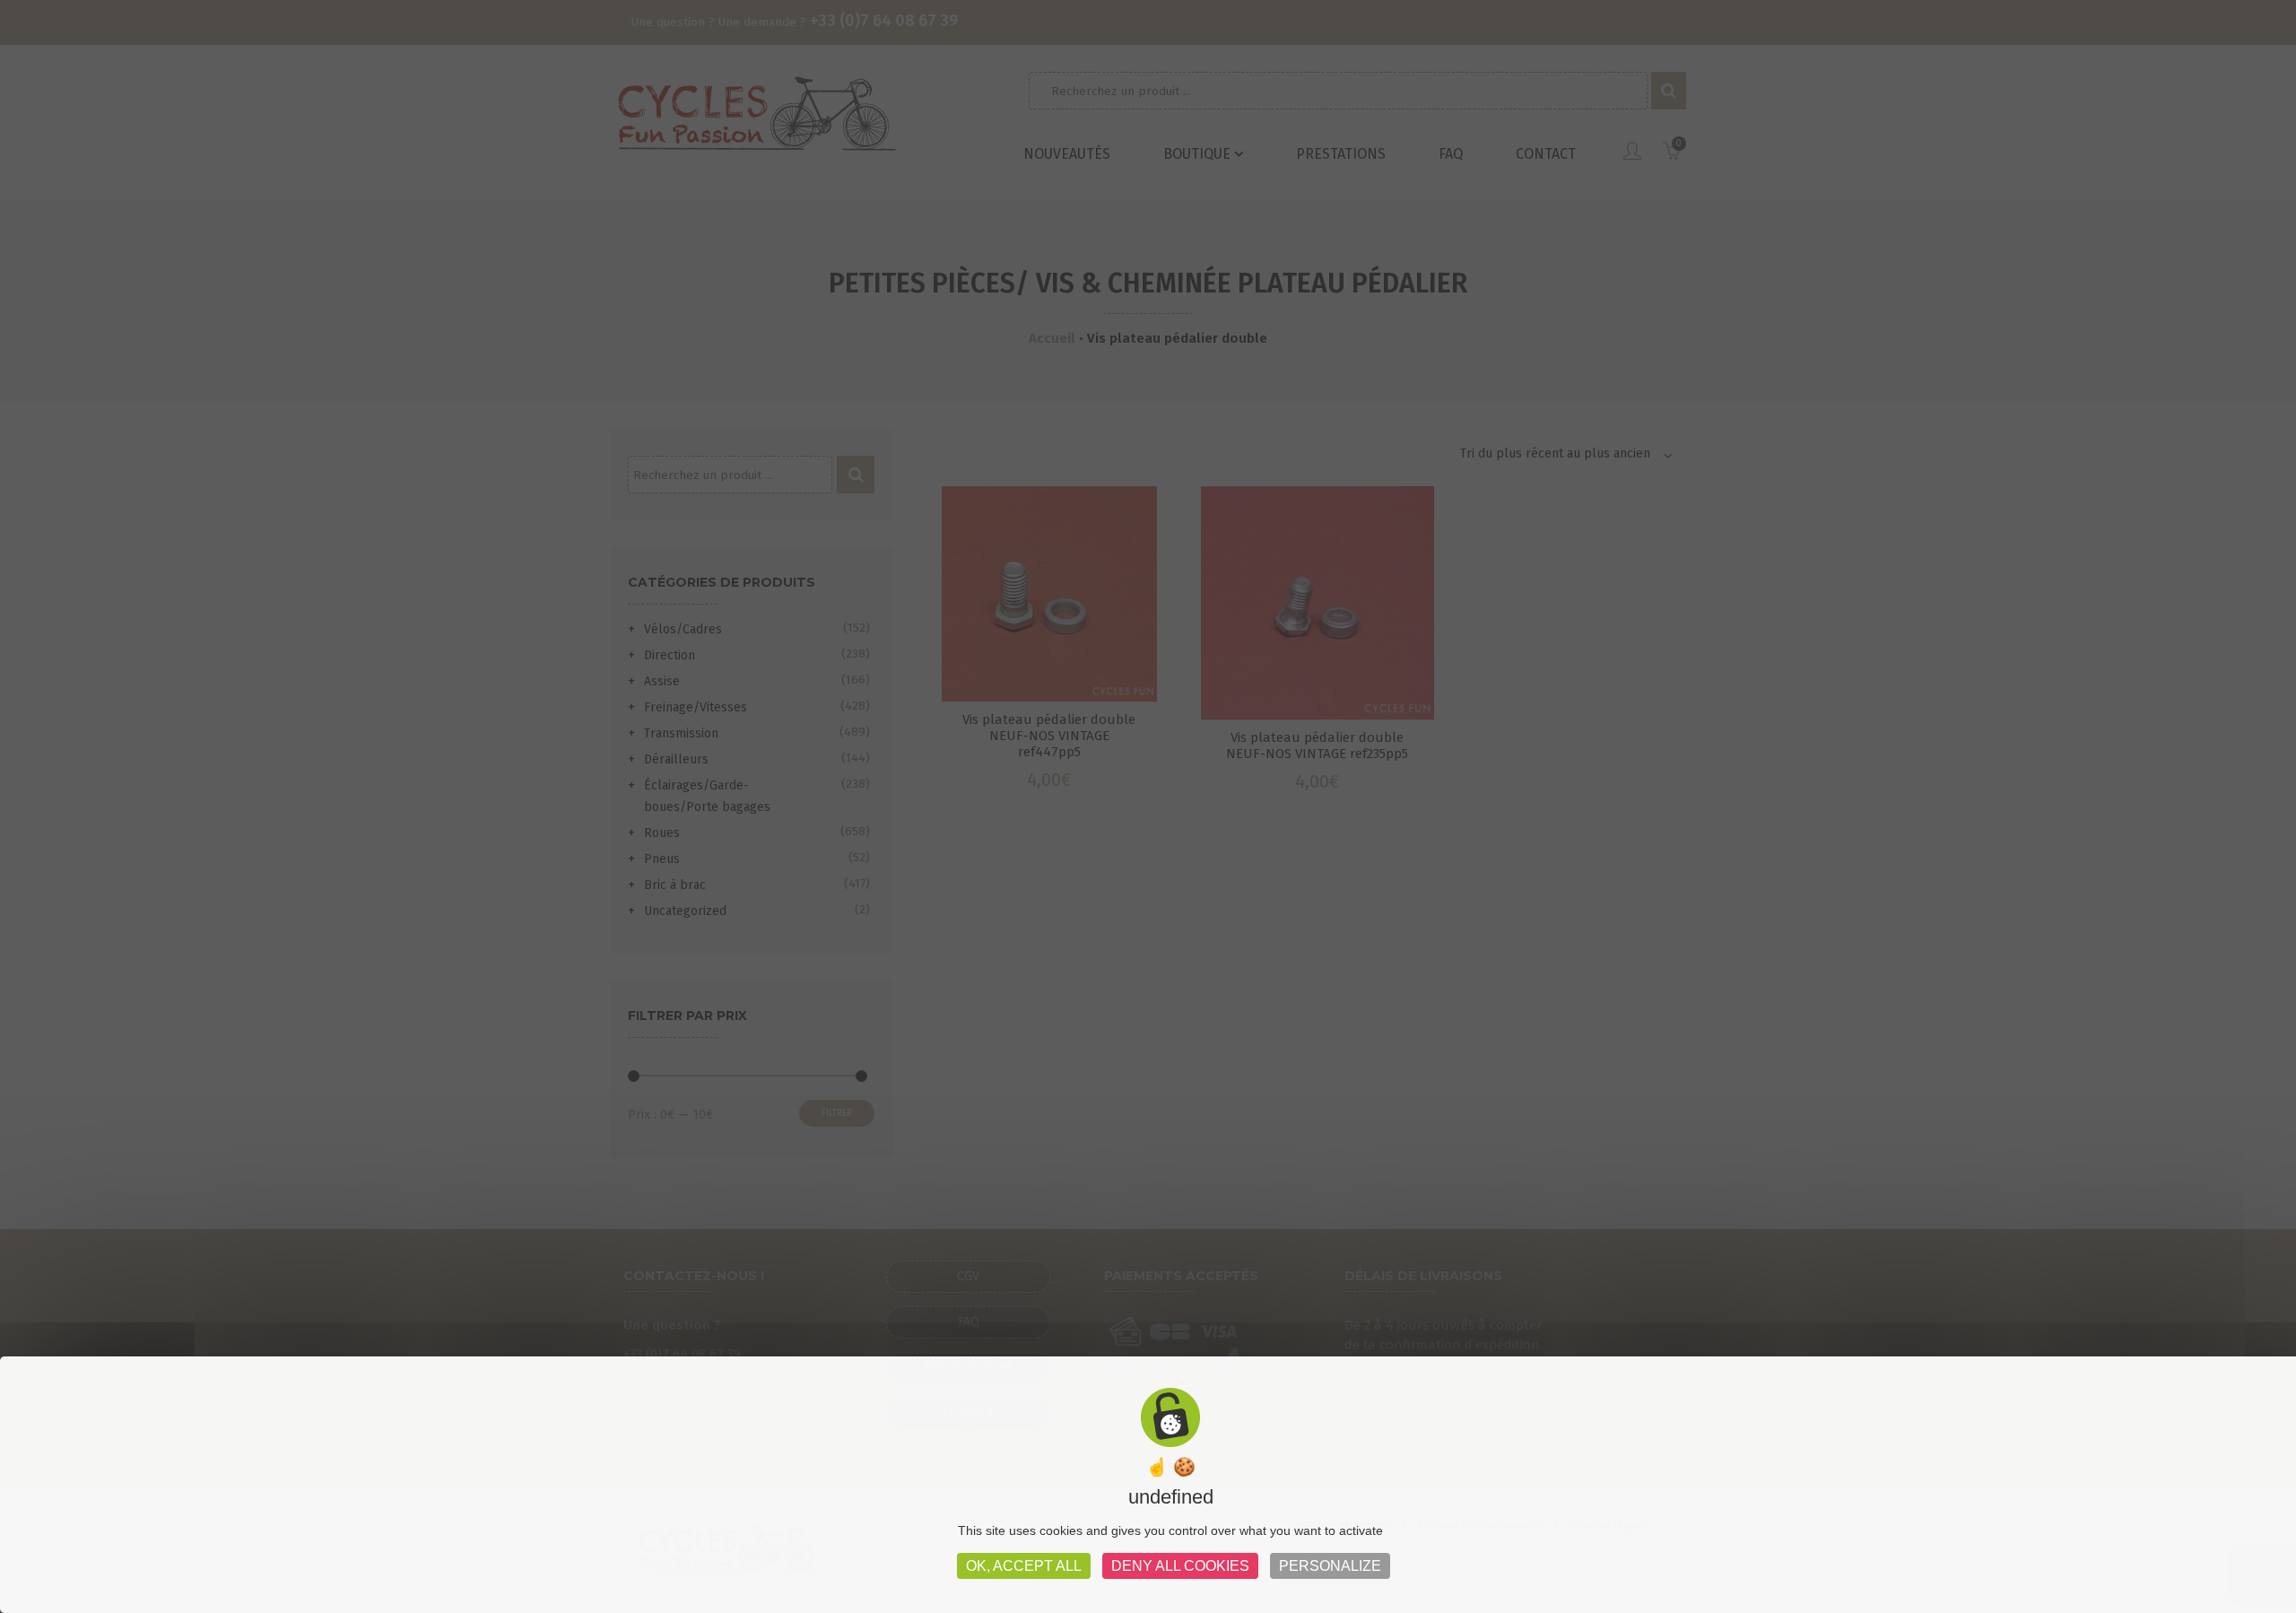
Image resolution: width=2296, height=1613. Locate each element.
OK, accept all (1024, 1566)
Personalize (1330, 1566)
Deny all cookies (1180, 1566)
